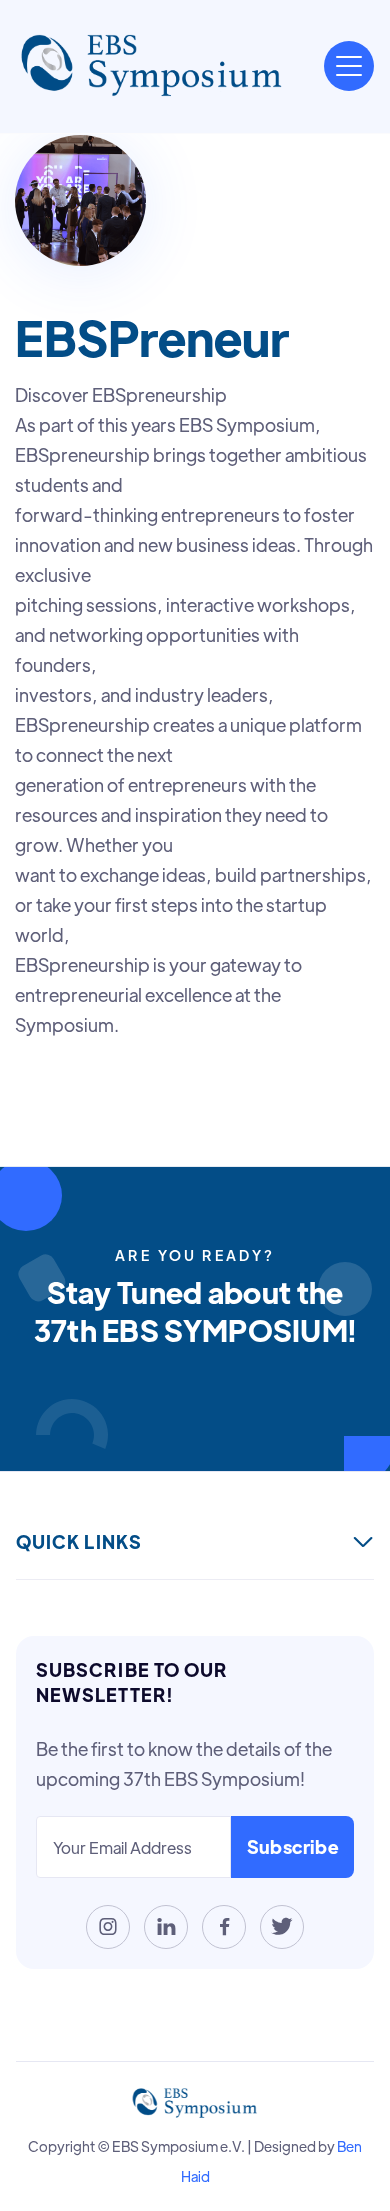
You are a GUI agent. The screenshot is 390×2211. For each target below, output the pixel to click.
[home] (152, 66)
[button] (349, 66)
